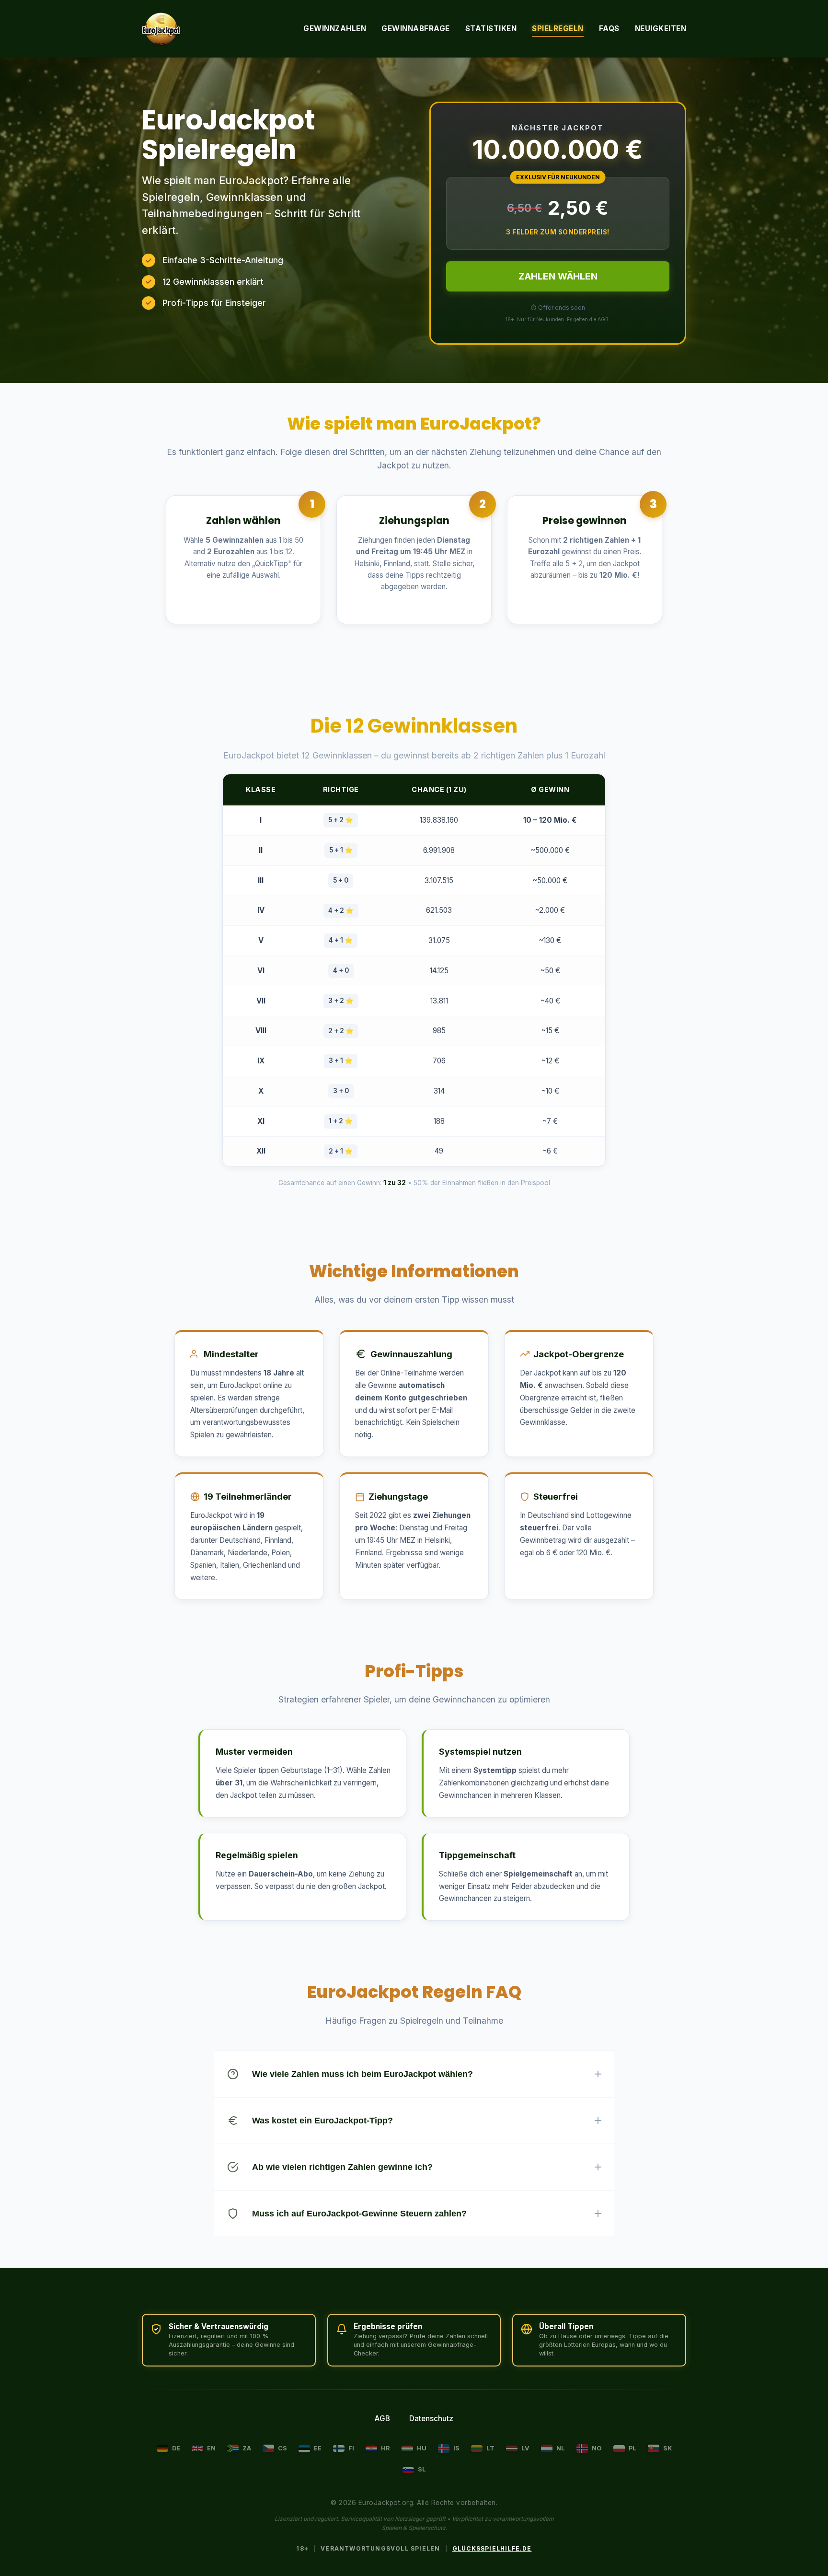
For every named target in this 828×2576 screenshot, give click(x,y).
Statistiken (491, 29)
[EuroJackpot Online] (161, 29)
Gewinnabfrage (416, 29)
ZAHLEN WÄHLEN (558, 276)
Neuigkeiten (661, 29)
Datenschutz (431, 2419)
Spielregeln (558, 29)
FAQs (609, 29)
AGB (382, 2419)
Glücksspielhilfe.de (492, 2548)
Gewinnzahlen (335, 29)
